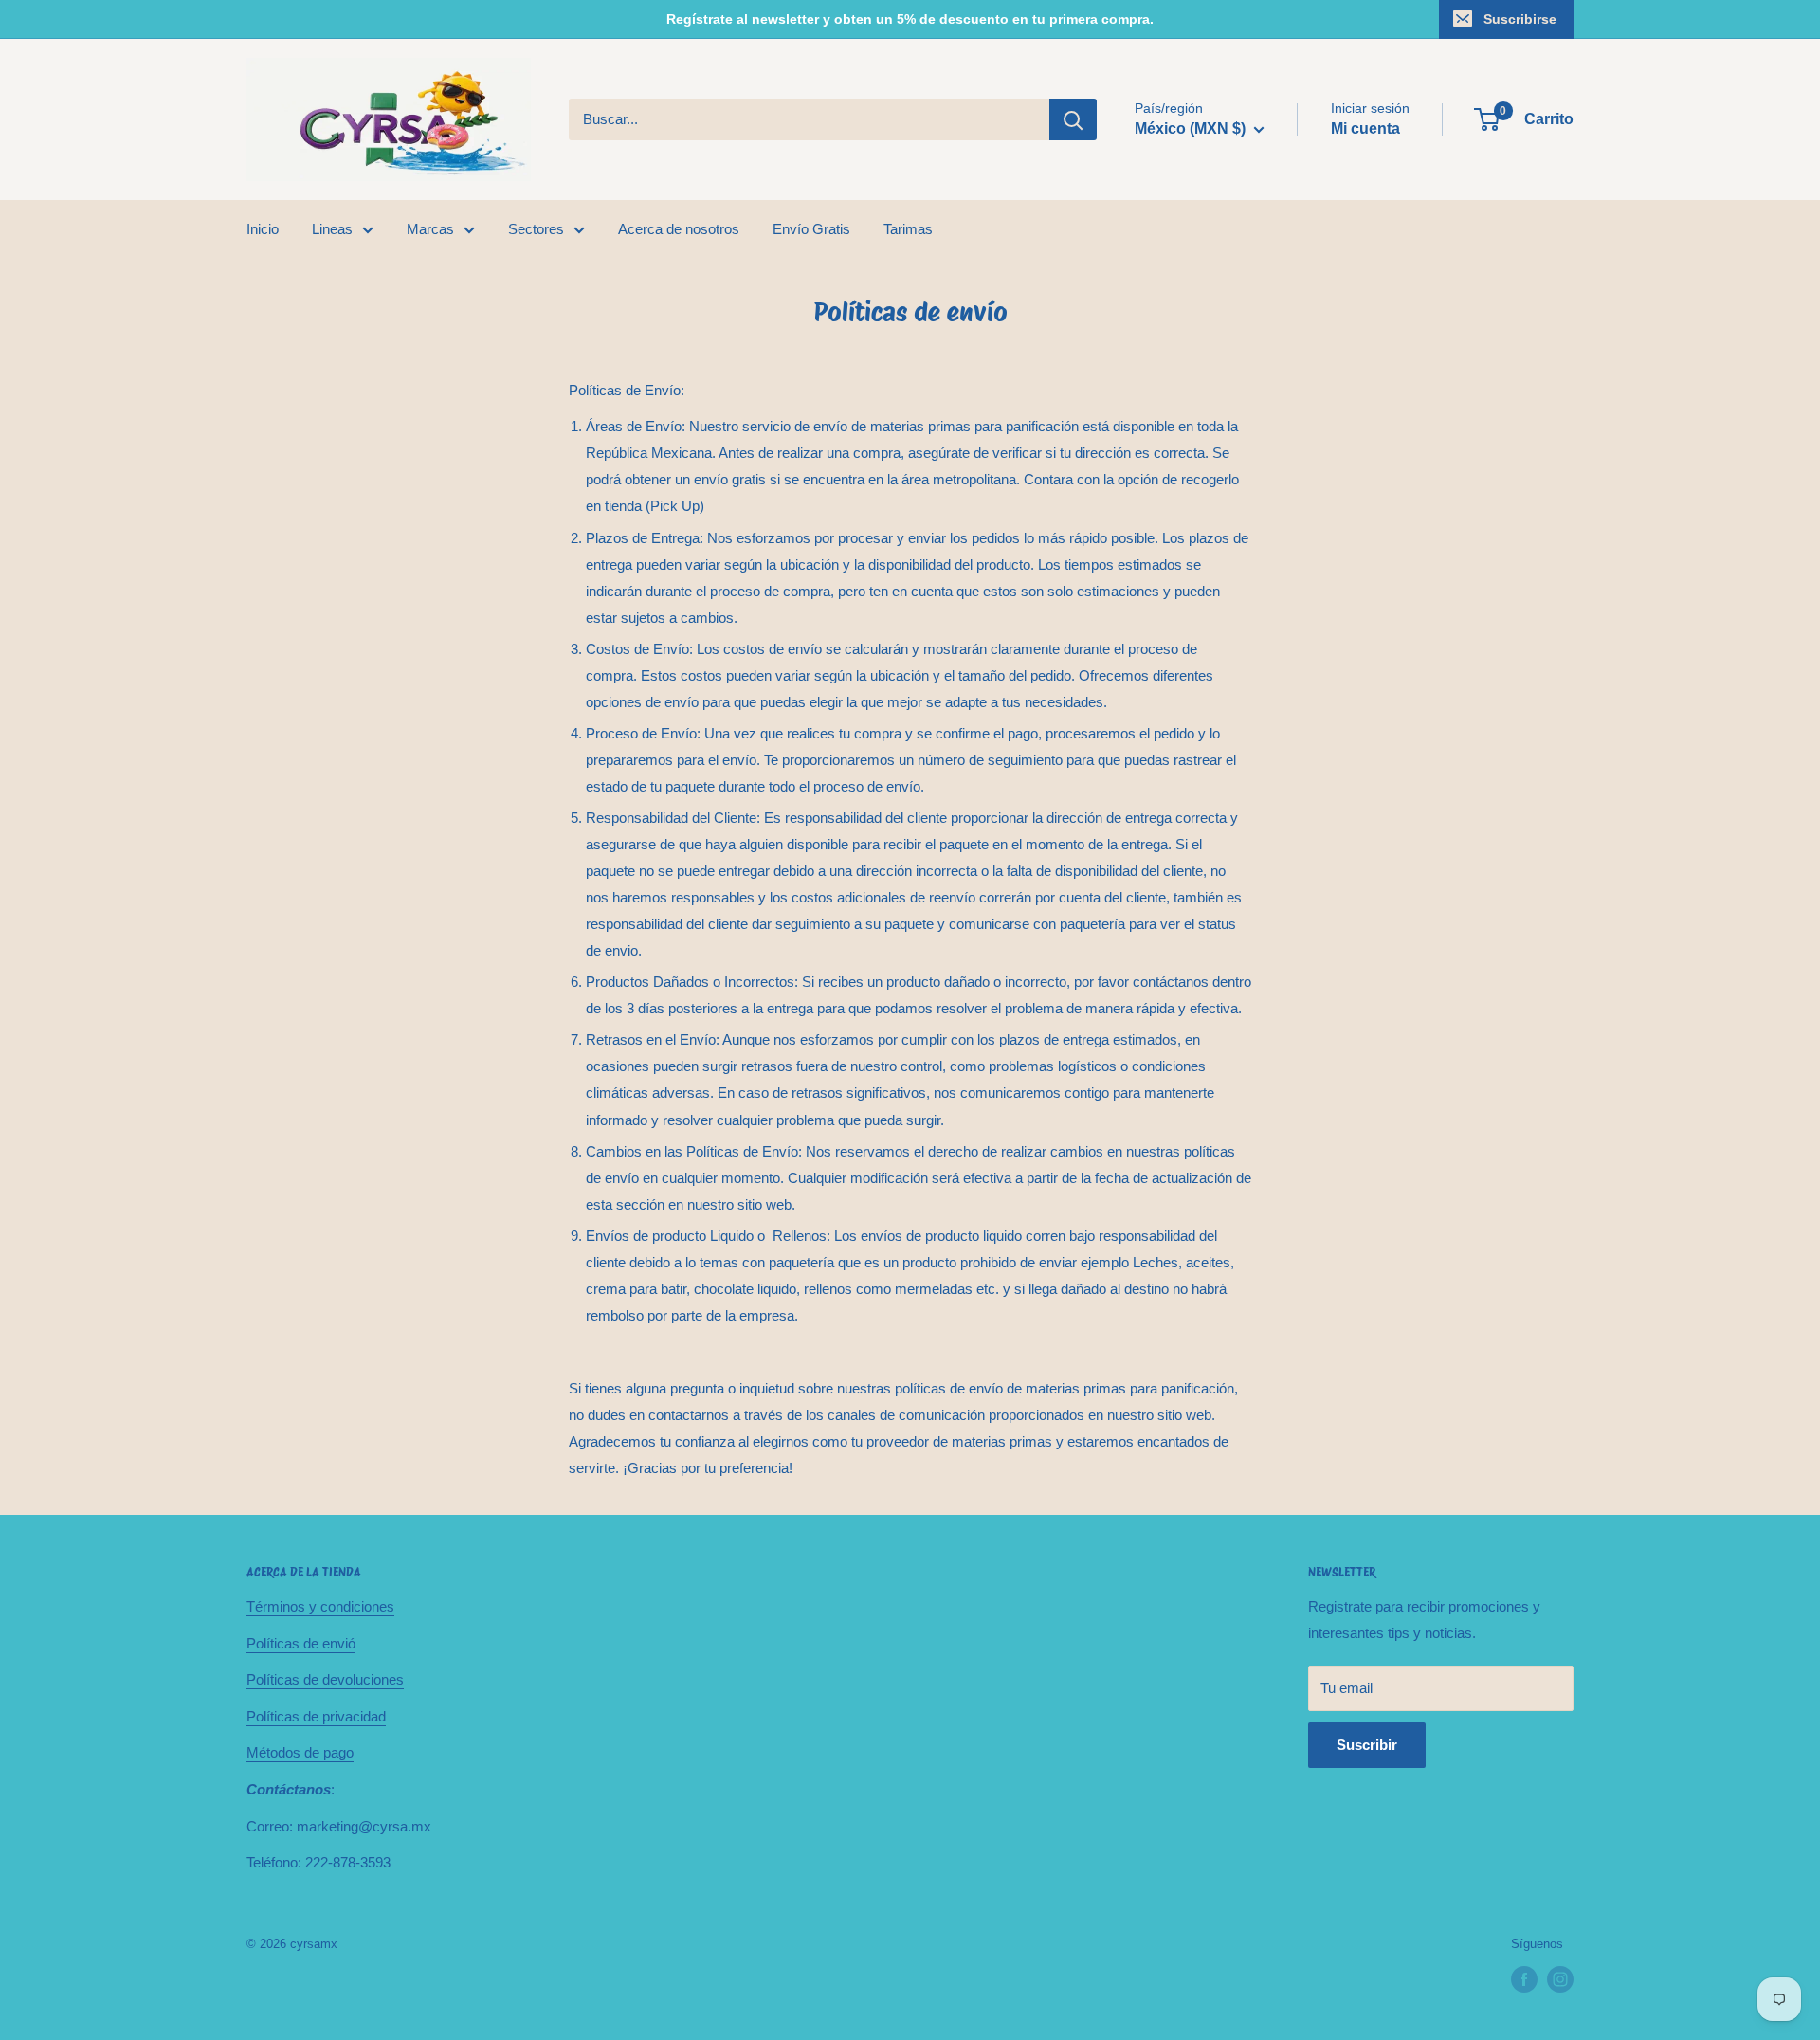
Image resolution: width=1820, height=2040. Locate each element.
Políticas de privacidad (316, 1716)
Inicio (263, 229)
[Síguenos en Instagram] (1560, 1979)
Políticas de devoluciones (325, 1679)
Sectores (536, 229)
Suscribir (1367, 1745)
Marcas (430, 229)
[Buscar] (1073, 119)
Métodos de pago (300, 1752)
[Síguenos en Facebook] (1524, 1979)
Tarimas (908, 229)
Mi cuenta (1365, 128)
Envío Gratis (811, 229)
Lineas (332, 229)
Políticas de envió (301, 1643)
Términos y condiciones (320, 1606)
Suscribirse (1520, 19)
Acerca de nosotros (679, 229)
